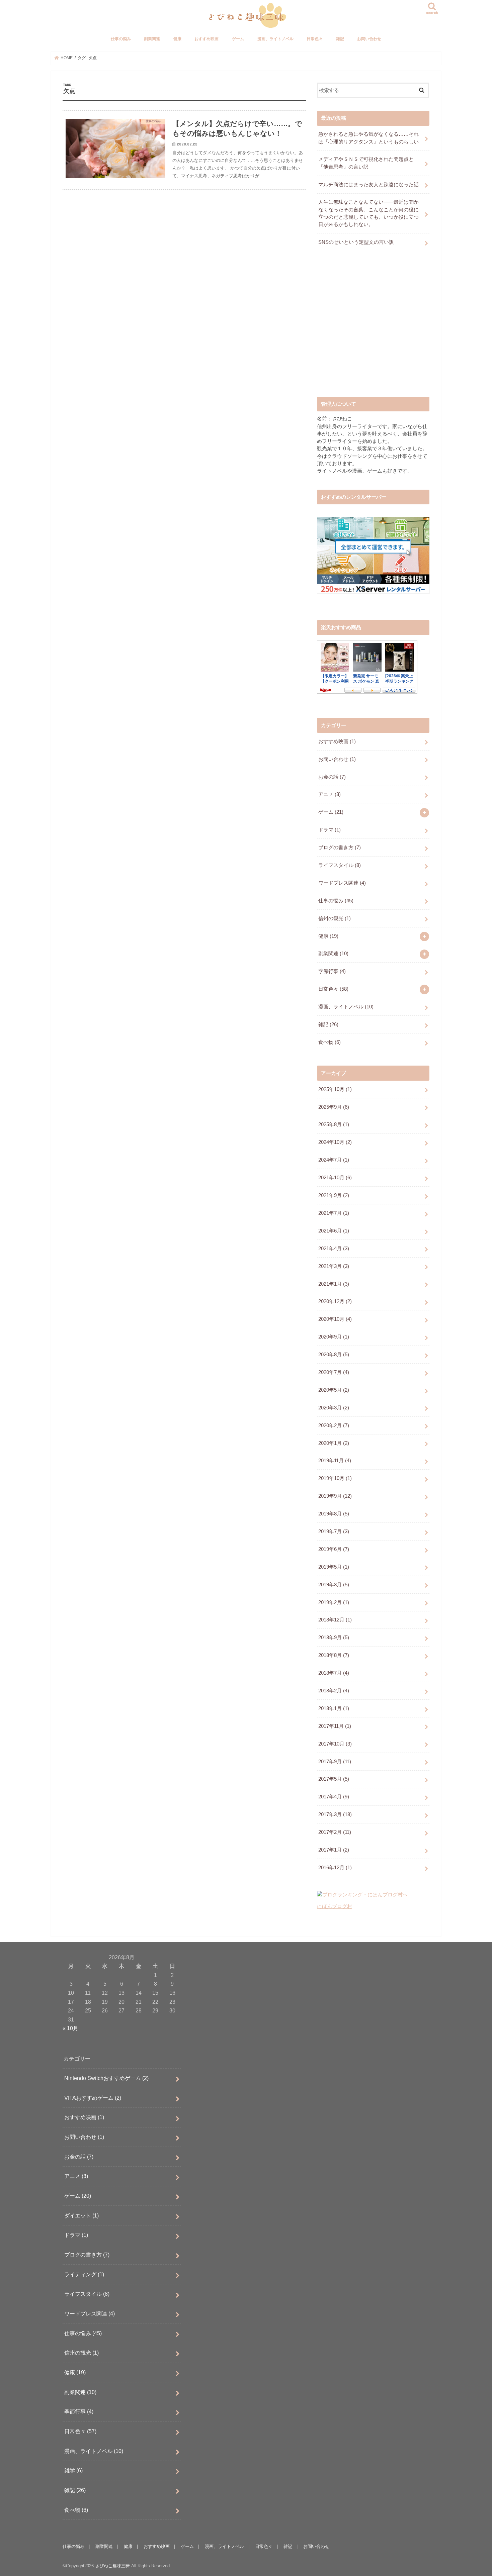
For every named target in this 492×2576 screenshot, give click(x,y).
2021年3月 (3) (334, 1266)
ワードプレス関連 (342, 883)
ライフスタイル (340, 865)
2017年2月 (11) (335, 1832)
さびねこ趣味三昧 (112, 2566)
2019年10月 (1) (335, 1478)
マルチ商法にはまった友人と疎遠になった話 (368, 185)
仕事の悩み (121, 39)
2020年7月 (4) (334, 1372)
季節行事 (332, 971)
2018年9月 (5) (334, 1638)
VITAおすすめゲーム (93, 2097)
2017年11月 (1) (335, 1726)
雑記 (340, 39)
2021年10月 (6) (335, 1178)
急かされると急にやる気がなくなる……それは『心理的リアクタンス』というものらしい (368, 138)
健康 (177, 39)
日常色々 (315, 39)
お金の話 (332, 777)
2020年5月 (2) (334, 1390)
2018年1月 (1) (334, 1708)
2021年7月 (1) (334, 1213)
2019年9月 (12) (335, 1496)
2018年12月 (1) (335, 1620)
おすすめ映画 (207, 39)
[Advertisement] (373, 327)
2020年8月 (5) (334, 1355)
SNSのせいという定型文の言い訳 (356, 242)
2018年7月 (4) (334, 1673)
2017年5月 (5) (334, 1779)
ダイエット (81, 2215)
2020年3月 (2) (334, 1408)
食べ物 (330, 1042)
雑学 (73, 2470)
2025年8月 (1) (334, 1124)
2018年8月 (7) (334, 1655)
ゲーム (238, 39)
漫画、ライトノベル (275, 39)
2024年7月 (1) (334, 1160)
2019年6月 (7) (334, 1549)
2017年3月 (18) (335, 1814)
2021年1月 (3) (334, 1284)
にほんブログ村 (335, 1906)
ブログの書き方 (340, 848)
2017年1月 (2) (334, 1850)
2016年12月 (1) (335, 1868)
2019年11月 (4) (335, 1461)
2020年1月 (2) (334, 1443)
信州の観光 (335, 918)
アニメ (330, 794)
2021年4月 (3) (334, 1249)
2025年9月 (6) (334, 1107)
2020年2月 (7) (334, 1425)
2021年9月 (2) (334, 1195)
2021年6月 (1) (334, 1231)
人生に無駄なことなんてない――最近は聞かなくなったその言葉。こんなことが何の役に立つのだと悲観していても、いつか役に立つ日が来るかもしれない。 (368, 213)
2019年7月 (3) (334, 1531)
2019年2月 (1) (334, 1602)
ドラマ (330, 830)
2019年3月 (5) (334, 1585)
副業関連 (152, 39)
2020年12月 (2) (335, 1301)
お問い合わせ (369, 39)
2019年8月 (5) (334, 1514)
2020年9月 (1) (334, 1337)
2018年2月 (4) (334, 1691)
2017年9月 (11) (335, 1762)
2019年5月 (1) (334, 1567)
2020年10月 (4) (335, 1319)
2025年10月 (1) (335, 1089)
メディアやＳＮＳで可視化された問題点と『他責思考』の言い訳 (366, 163)
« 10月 (70, 2028)
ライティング (84, 2274)
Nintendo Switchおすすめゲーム (106, 2078)
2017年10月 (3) (335, 1744)
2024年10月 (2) (335, 1142)
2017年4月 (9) (334, 1797)
